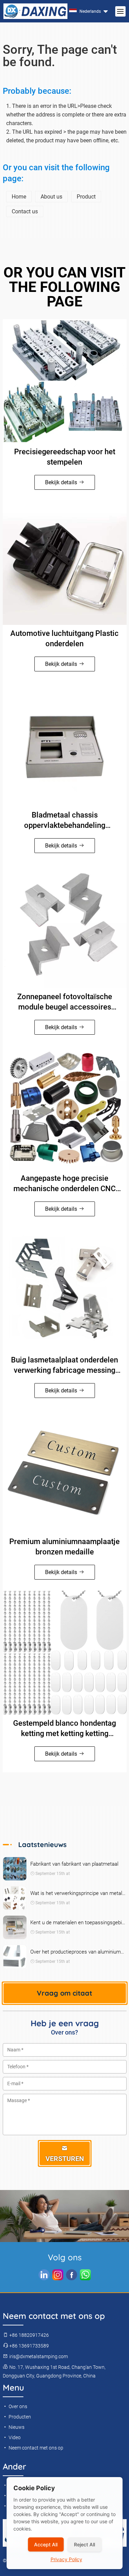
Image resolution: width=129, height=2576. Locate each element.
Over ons (17, 2406)
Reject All (84, 2544)
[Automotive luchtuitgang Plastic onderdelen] (65, 563)
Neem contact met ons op (35, 2448)
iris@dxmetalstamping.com (38, 2356)
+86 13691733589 (29, 2346)
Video (14, 2437)
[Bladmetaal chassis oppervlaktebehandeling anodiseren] (65, 744)
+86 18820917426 (29, 2335)
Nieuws (16, 2427)
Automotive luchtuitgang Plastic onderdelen (64, 638)
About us (51, 197)
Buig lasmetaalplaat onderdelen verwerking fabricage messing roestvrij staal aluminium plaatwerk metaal (64, 1366)
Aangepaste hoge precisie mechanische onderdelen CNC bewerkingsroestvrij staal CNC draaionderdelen (64, 1184)
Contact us (25, 211)
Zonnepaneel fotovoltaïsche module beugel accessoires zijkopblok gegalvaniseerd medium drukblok (65, 1002)
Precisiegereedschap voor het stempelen (65, 457)
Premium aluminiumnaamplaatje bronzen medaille (64, 1547)
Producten (19, 2417)
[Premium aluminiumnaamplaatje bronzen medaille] (65, 1471)
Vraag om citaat (64, 1993)
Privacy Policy (66, 2559)
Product (86, 197)
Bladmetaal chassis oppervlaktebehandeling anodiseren (65, 821)
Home (19, 197)
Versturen (65, 2159)
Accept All (46, 2544)
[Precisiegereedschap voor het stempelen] (65, 381)
